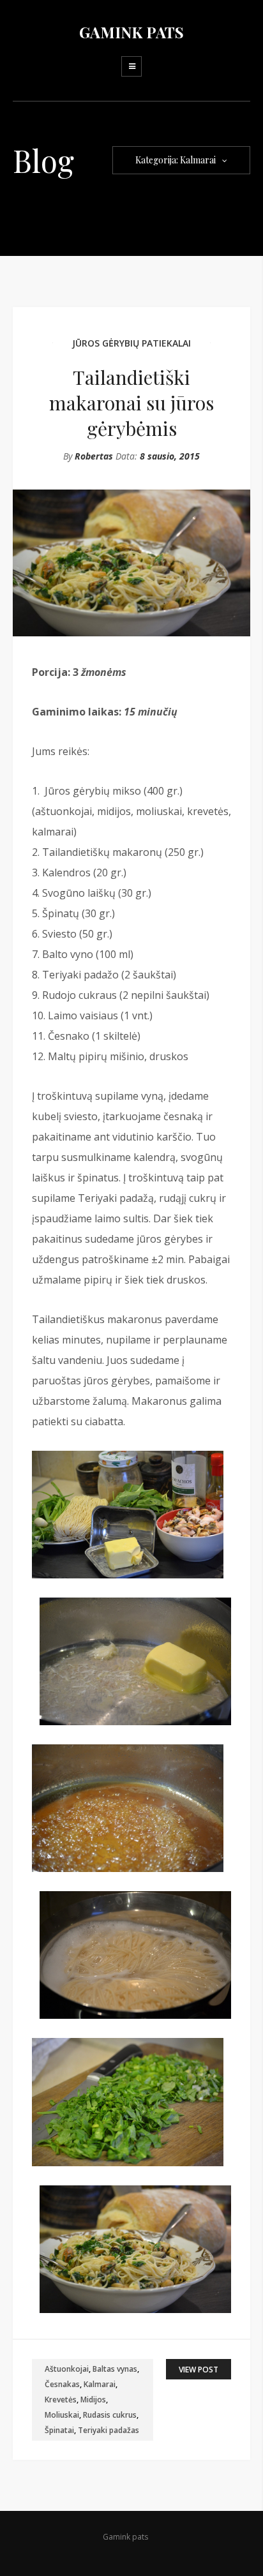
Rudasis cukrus (110, 2415)
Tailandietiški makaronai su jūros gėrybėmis (131, 403)
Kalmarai (100, 2384)
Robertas (94, 456)
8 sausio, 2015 (170, 456)
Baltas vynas (115, 2369)
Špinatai (59, 2430)
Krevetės (61, 2400)
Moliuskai (62, 2415)
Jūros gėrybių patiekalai (131, 343)
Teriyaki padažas (109, 2430)
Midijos (93, 2400)
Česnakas (62, 2384)
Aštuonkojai (67, 2369)
